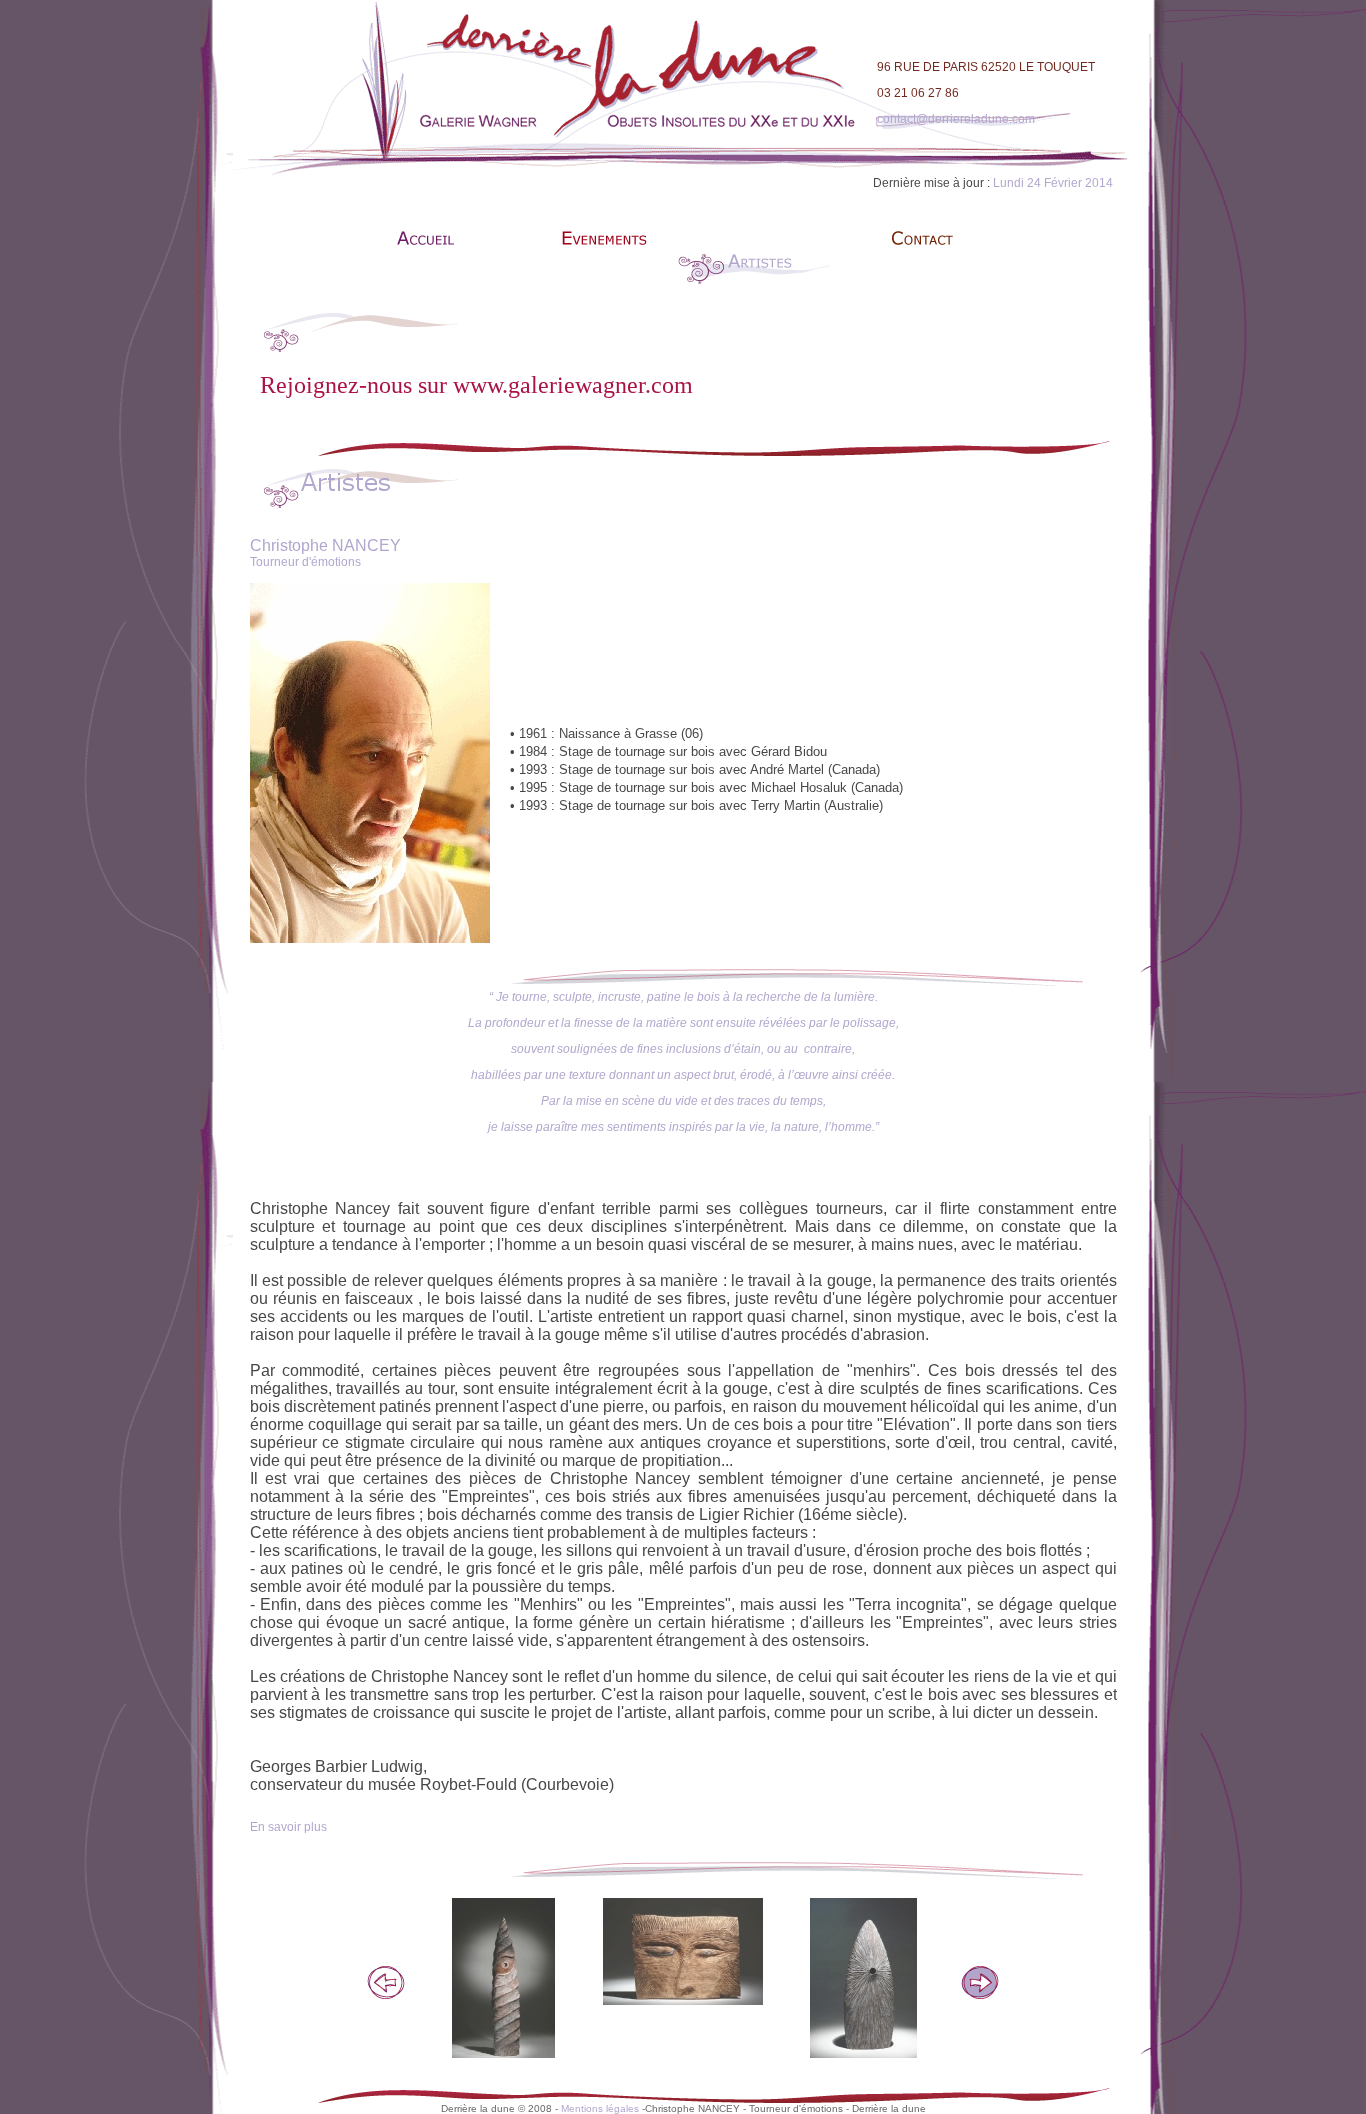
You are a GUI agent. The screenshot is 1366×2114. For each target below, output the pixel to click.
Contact (921, 264)
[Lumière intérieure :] (863, 1977)
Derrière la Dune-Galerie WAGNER (428, 264)
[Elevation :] (503, 1977)
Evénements (593, 264)
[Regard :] (683, 1950)
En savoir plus (288, 1827)
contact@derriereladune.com (956, 119)
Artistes (757, 264)
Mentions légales (600, 2108)
